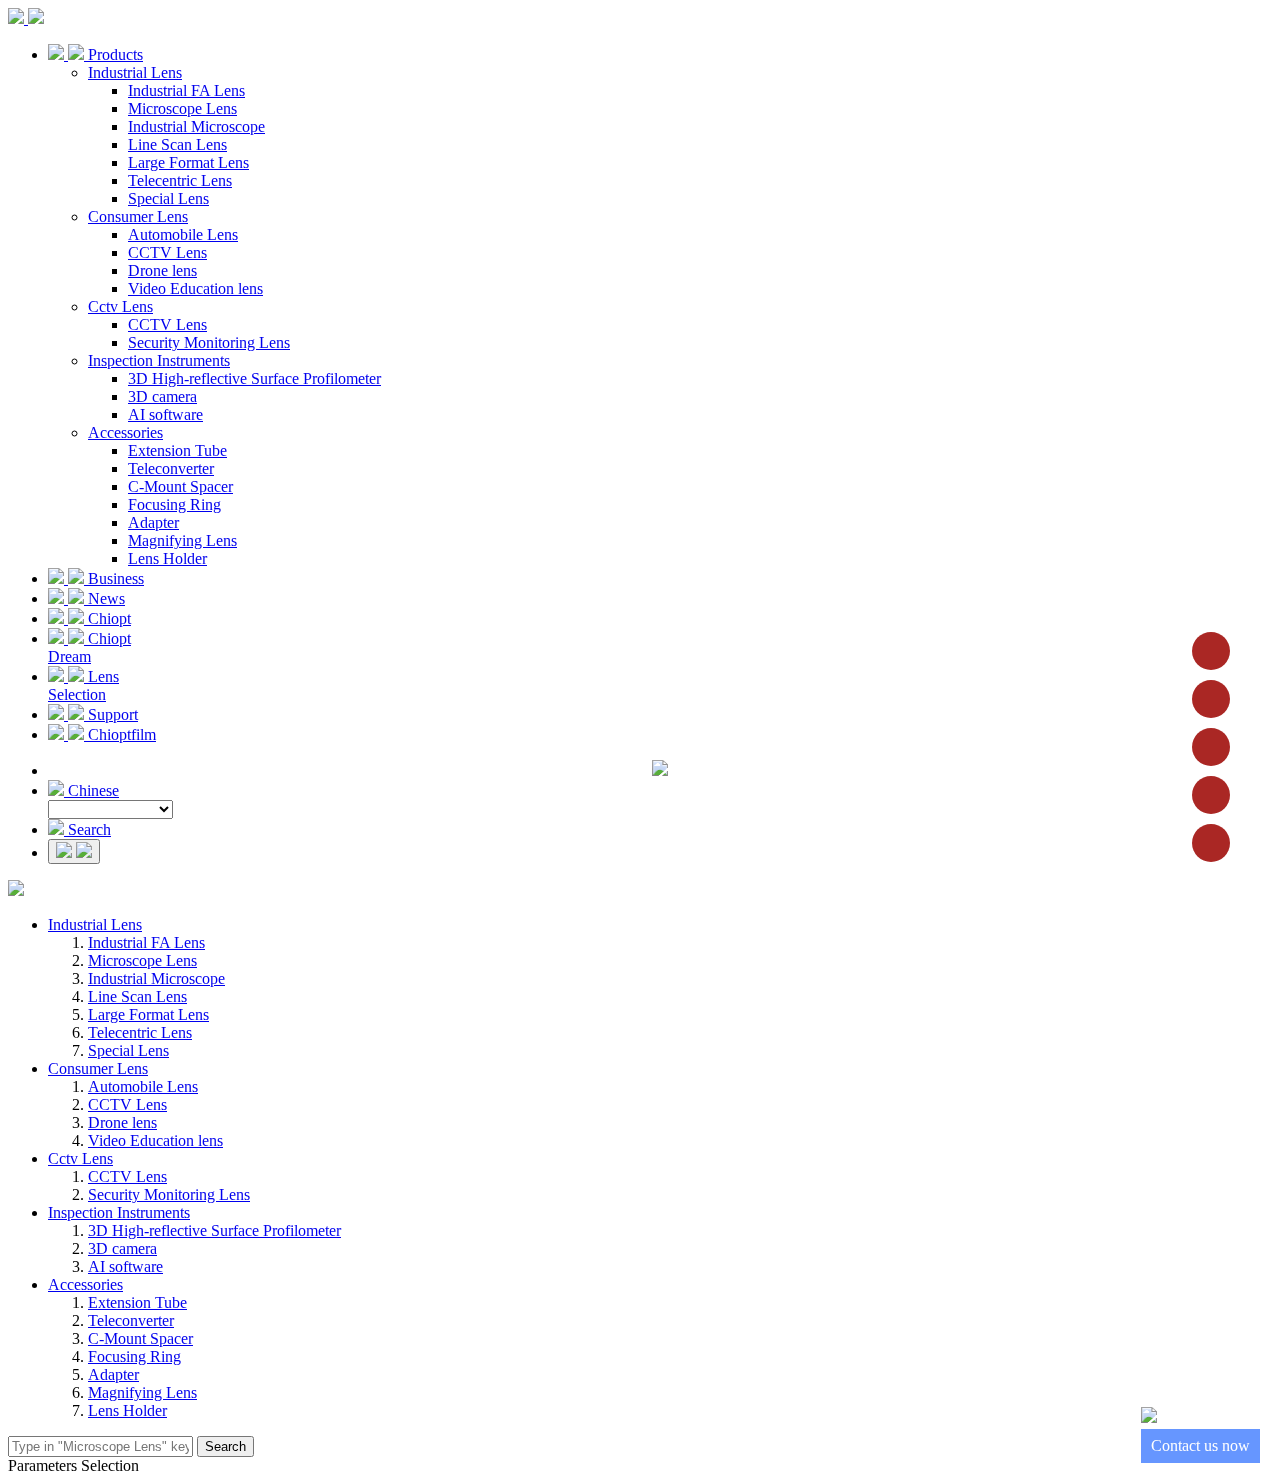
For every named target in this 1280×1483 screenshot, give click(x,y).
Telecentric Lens (180, 180)
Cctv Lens (120, 306)
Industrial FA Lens (186, 90)
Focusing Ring (174, 504)
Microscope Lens (182, 108)
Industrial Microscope (196, 126)
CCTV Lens (167, 252)
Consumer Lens (138, 216)
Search (225, 1446)
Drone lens (162, 270)
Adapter (153, 522)
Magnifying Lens (182, 540)
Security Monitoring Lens (209, 342)
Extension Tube (177, 450)
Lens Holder (167, 558)
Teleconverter (171, 468)
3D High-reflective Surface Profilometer (254, 378)
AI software (165, 414)
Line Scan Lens (177, 144)
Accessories (125, 432)
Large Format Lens (188, 162)
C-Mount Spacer (180, 486)
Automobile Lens (183, 234)
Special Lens (168, 198)
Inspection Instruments (159, 360)
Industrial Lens (135, 72)
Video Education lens (195, 288)
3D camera (162, 396)
